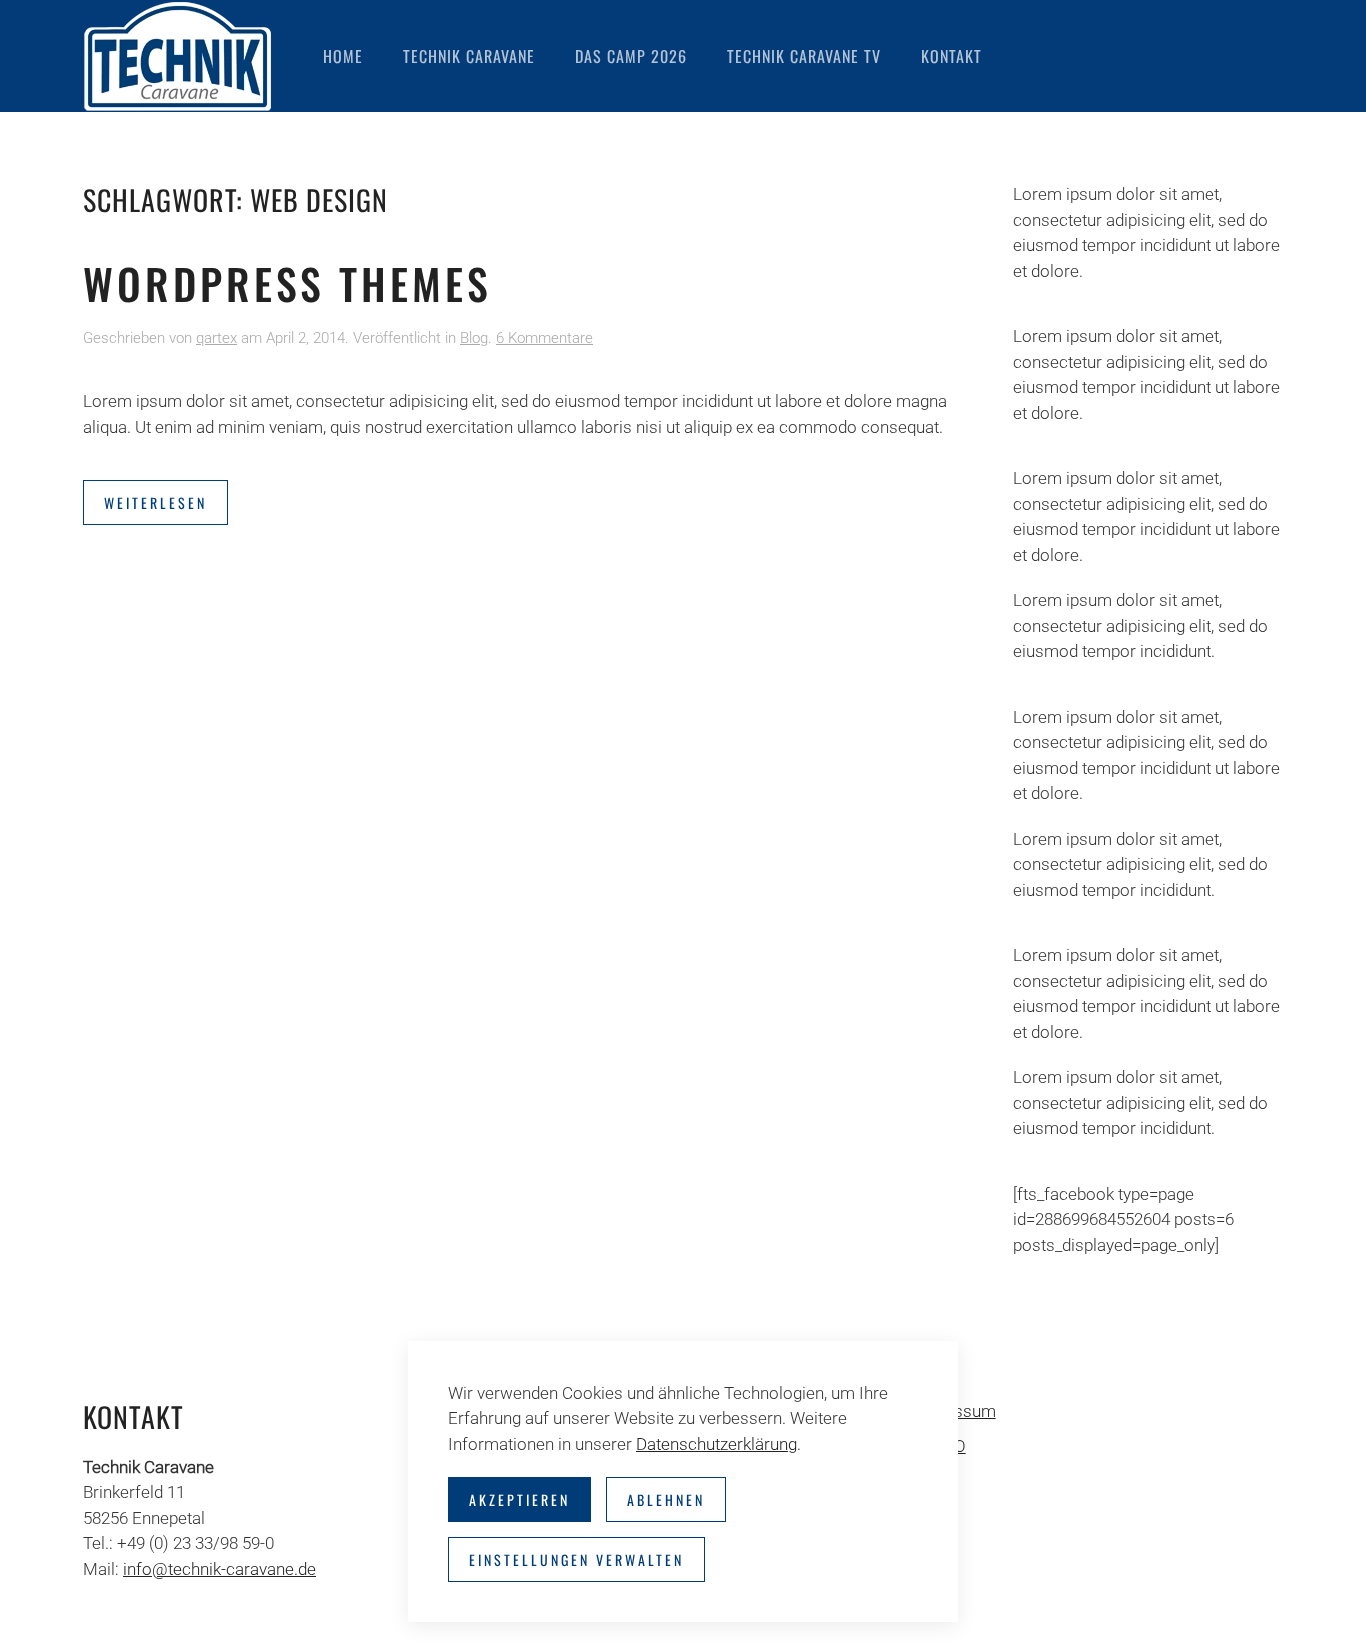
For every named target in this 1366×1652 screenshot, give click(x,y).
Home (343, 56)
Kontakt (951, 56)
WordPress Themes (287, 283)
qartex (216, 338)
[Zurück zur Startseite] (178, 56)
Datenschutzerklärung (716, 1444)
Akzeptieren (519, 1499)
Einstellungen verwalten (576, 1559)
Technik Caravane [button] (469, 56)
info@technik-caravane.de (219, 1569)
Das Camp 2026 (631, 56)
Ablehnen (666, 1499)
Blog (474, 338)
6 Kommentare (544, 338)
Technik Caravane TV (804, 56)
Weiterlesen (155, 502)
